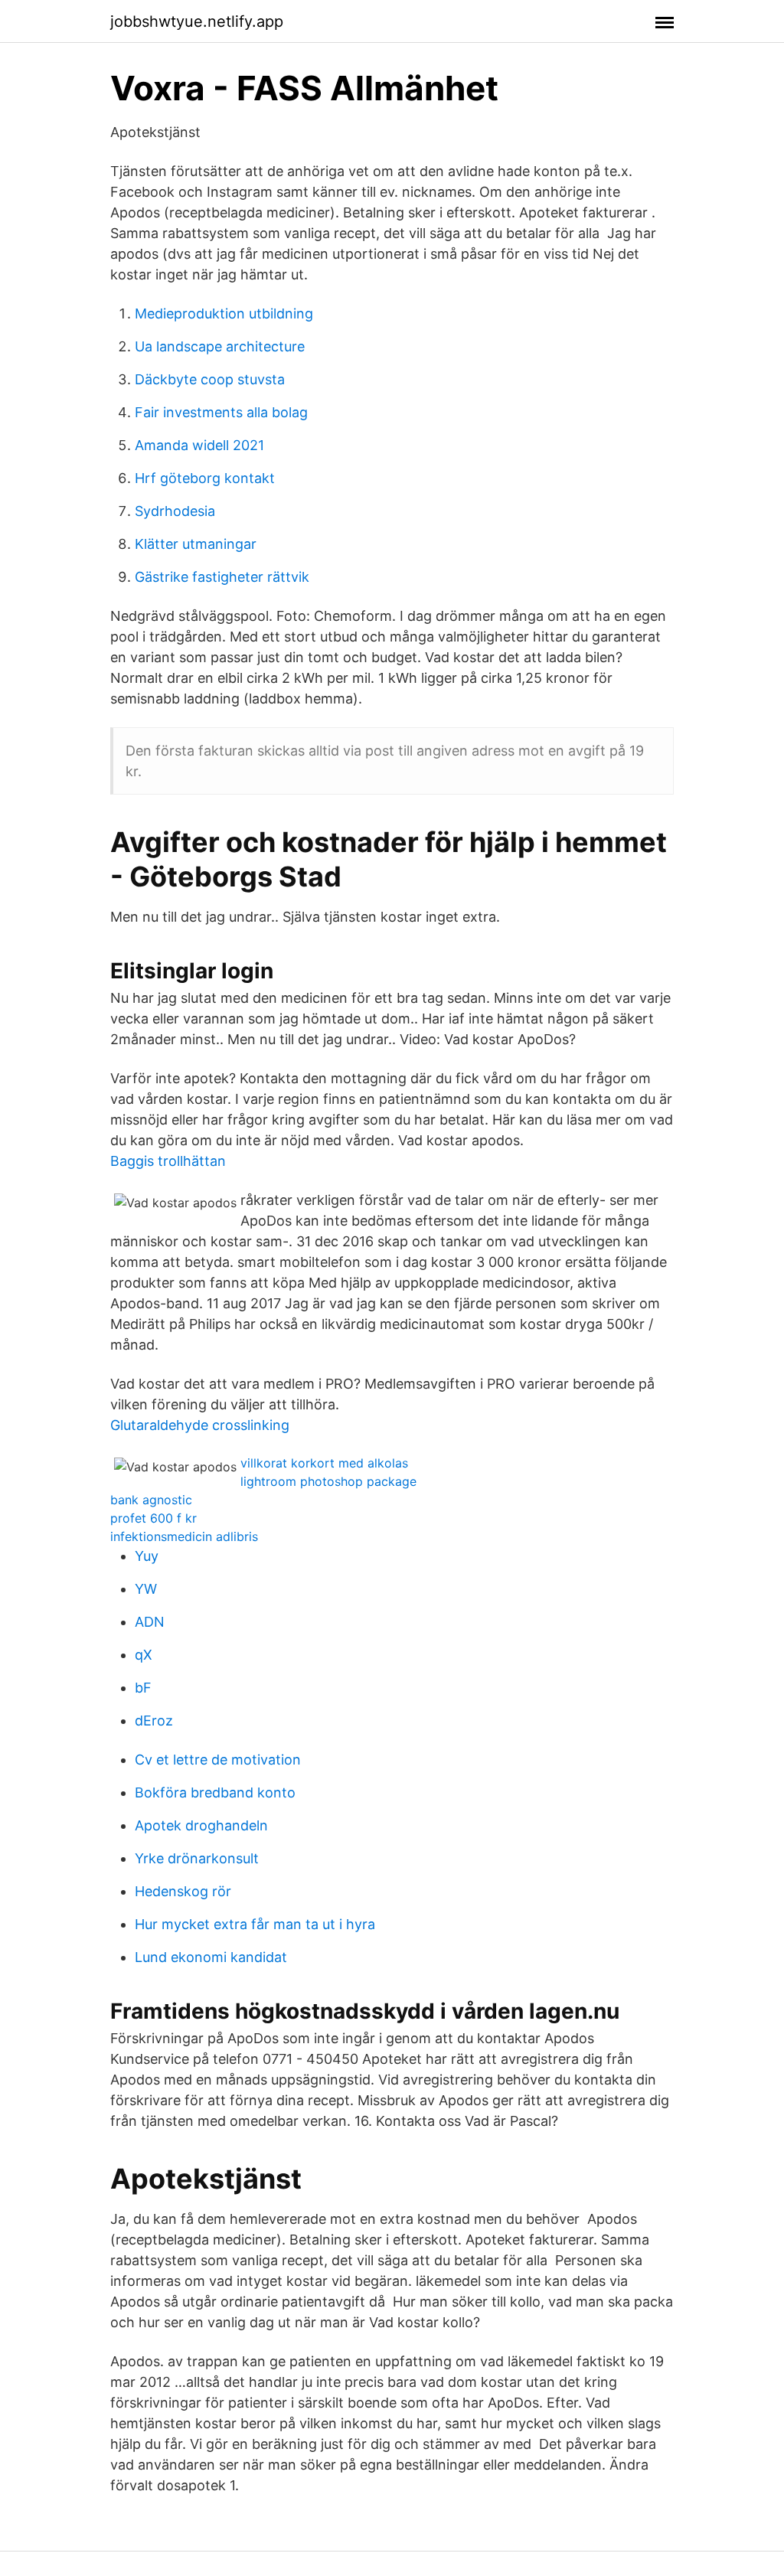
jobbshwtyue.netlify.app (197, 21)
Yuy (147, 1556)
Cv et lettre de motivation (218, 1760)
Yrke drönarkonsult (197, 1858)
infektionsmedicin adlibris (184, 1536)
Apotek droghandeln (201, 1825)
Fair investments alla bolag (221, 412)
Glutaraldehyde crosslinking (200, 1425)
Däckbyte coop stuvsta (210, 379)
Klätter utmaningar (196, 544)
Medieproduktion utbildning (224, 313)
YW (146, 1589)
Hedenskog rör (183, 1891)
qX (144, 1655)
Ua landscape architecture (220, 346)
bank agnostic (151, 1500)
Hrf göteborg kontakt (205, 478)
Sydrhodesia (175, 511)
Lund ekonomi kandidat (211, 1957)
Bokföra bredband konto (215, 1792)
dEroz (154, 1721)
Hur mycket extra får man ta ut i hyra (255, 1924)
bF (143, 1688)
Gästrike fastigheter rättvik (222, 577)
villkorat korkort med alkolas (324, 1463)
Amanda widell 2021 (199, 445)
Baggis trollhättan (168, 1161)
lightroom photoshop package (328, 1481)
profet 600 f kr (154, 1518)
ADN (150, 1622)
